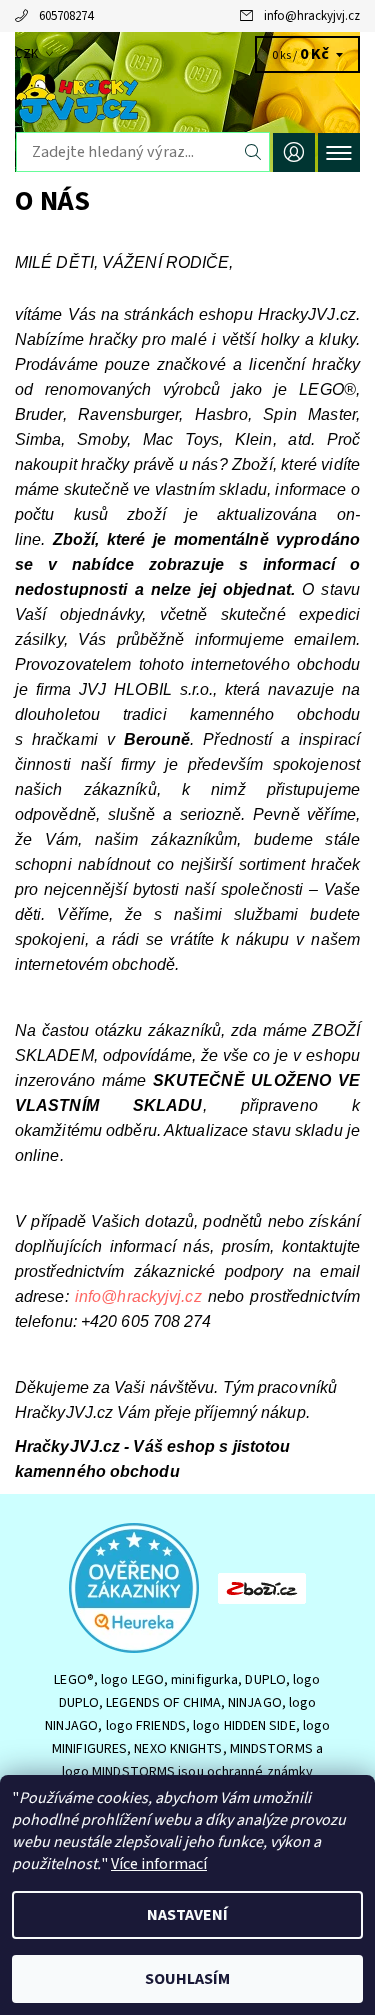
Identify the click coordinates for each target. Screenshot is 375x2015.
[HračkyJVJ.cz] (187, 98)
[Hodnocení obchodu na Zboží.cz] (262, 1587)
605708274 (66, 16)
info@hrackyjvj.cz (312, 16)
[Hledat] (253, 152)
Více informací (159, 1864)
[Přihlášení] (294, 152)
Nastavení (187, 1915)
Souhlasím (187, 1979)
